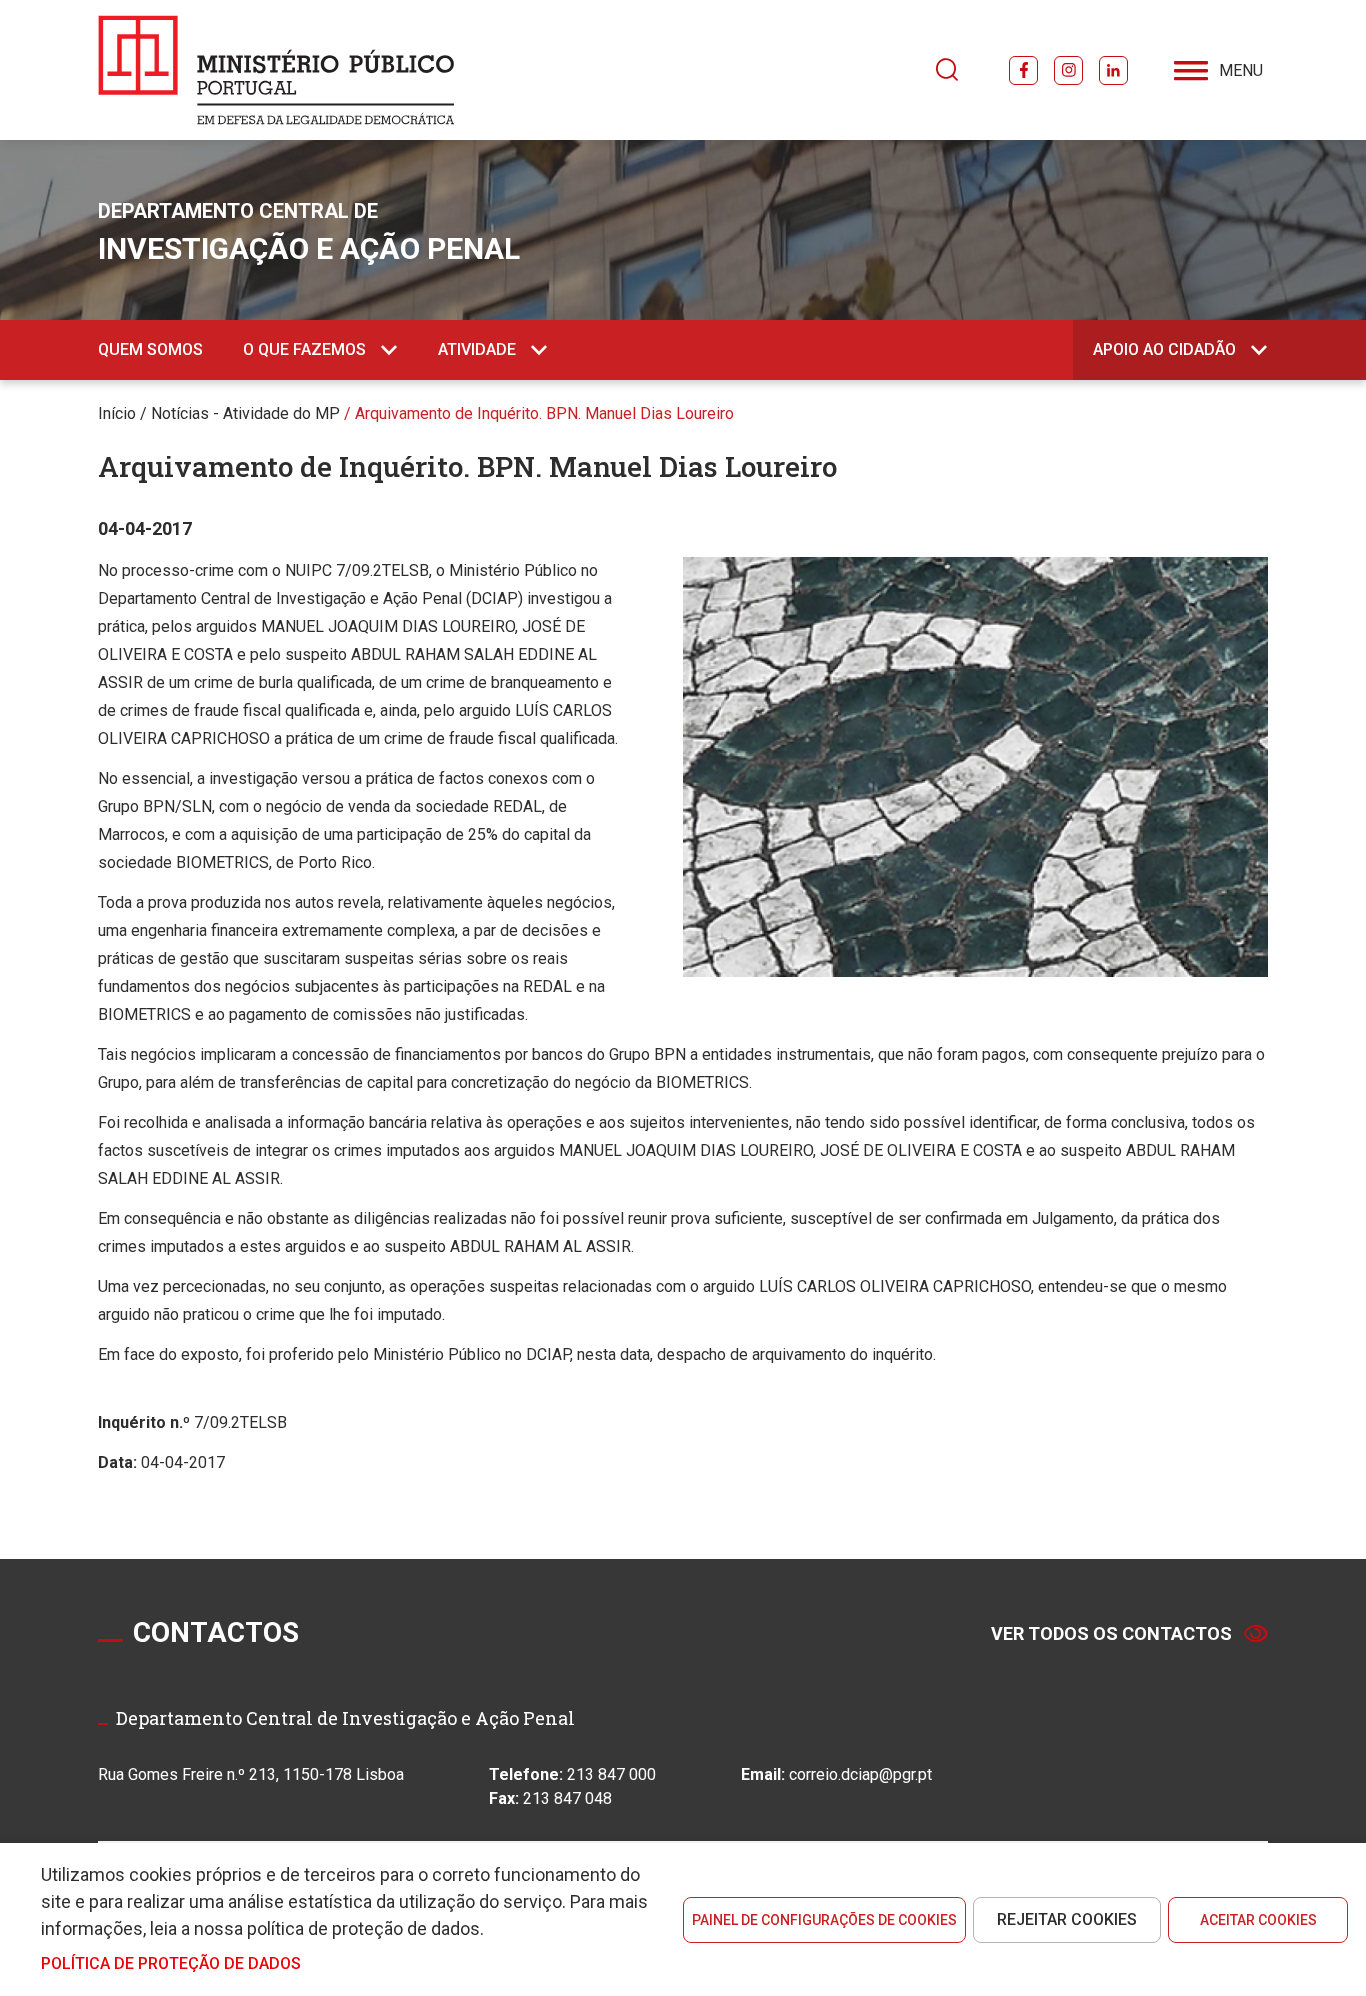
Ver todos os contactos (1111, 1633)
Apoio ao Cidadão (1164, 349)
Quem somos (150, 349)
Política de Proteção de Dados (171, 1963)
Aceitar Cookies (1258, 1920)
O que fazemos (304, 349)
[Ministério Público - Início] (276, 70)
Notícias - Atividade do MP (245, 413)
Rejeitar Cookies (1067, 1919)
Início (117, 413)
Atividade (477, 349)
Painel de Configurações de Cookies (824, 1920)
